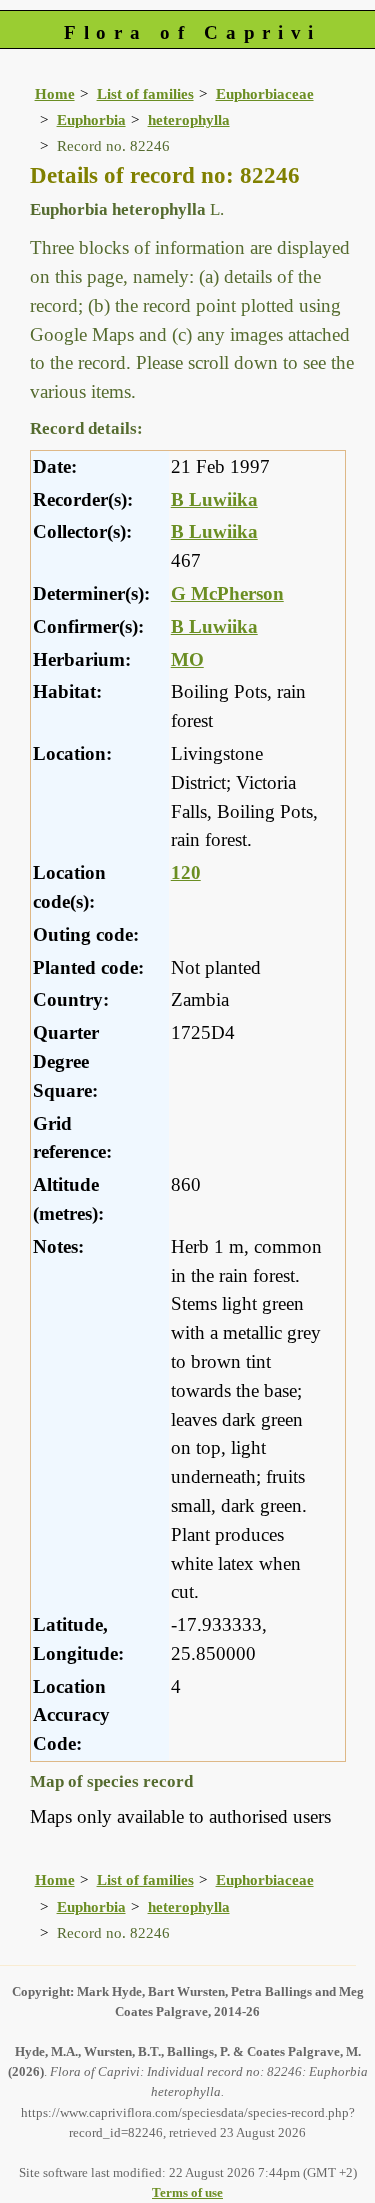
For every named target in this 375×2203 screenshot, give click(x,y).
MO (187, 659)
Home (55, 93)
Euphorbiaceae (265, 93)
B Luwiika (214, 499)
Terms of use (187, 2192)
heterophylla (189, 119)
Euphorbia (91, 119)
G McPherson (227, 593)
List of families (145, 93)
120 (186, 872)
